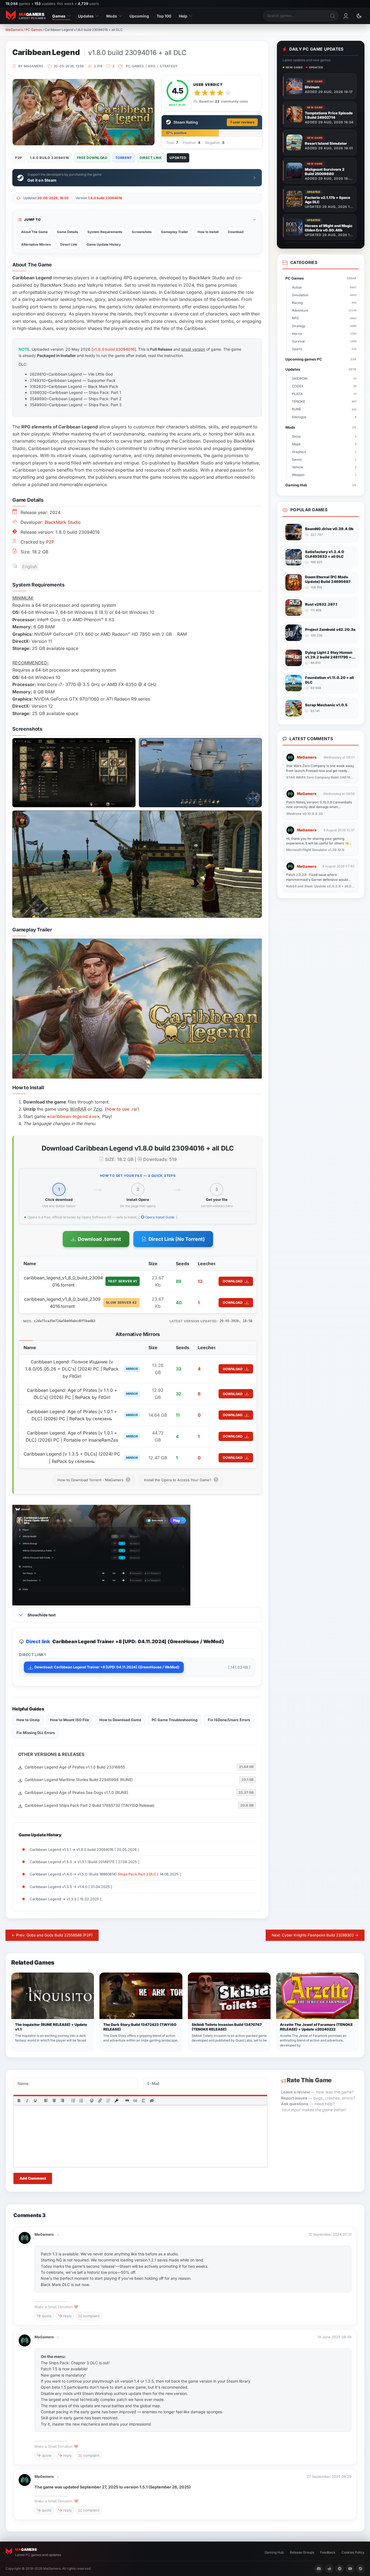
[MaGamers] (25, 2235)
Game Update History (104, 244)
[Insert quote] (127, 2101)
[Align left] (46, 2101)
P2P (50, 542)
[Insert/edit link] (100, 2101)
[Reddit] (329, 2569)
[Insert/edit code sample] (135, 2101)
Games (59, 16)
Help (183, 16)
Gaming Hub (321, 485)
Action (324, 287)
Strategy (169, 66)
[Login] (346, 16)
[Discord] (319, 2569)
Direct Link (69, 244)
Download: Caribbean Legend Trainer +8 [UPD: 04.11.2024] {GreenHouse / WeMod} (107, 1667)
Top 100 (164, 16)
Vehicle (324, 467)
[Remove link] (108, 2101)
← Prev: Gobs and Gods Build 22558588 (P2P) (52, 1935)
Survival (324, 341)
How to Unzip (28, 1720)
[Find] (333, 16)
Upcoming (139, 16)
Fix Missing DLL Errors (36, 1733)
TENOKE (324, 401)
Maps (324, 444)
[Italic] (27, 2101)
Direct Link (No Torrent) (177, 1239)
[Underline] (35, 2101)
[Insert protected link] (116, 2101)
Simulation (324, 295)
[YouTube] (350, 2569)
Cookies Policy (353, 2552)
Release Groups (302, 2552)
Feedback (328, 2552)
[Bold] (19, 2101)
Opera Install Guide (159, 1217)
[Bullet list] (73, 2101)
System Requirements (105, 232)
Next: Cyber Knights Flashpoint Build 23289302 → (315, 1935)
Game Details (68, 232)
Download (236, 232)
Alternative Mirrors (36, 244)
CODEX (324, 386)
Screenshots (142, 232)
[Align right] (62, 2101)
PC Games (34, 30)
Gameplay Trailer (175, 232)
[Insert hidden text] (152, 2101)
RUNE (324, 409)
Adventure (324, 310)
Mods (112, 16)
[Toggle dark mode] (359, 16)
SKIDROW (324, 378)
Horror (324, 334)
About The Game (34, 232)
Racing (324, 303)
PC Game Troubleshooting (175, 1720)
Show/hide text (41, 1615)
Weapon (324, 475)
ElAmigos (324, 417)
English (30, 567)
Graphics (324, 452)
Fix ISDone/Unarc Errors (229, 1720)
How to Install (208, 232)
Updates (86, 16)
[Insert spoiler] (144, 2101)
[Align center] (54, 2101)
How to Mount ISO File (70, 1720)
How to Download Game (120, 1720)
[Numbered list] (81, 2101)
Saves (324, 459)
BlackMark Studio (63, 522)
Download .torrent (99, 1239)
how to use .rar (122, 1109)
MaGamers (14, 30)
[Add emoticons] (92, 2101)
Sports (324, 349)
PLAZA (324, 394)
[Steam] (360, 2569)
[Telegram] (340, 2569)
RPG (152, 66)
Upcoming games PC (321, 359)
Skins (324, 436)
